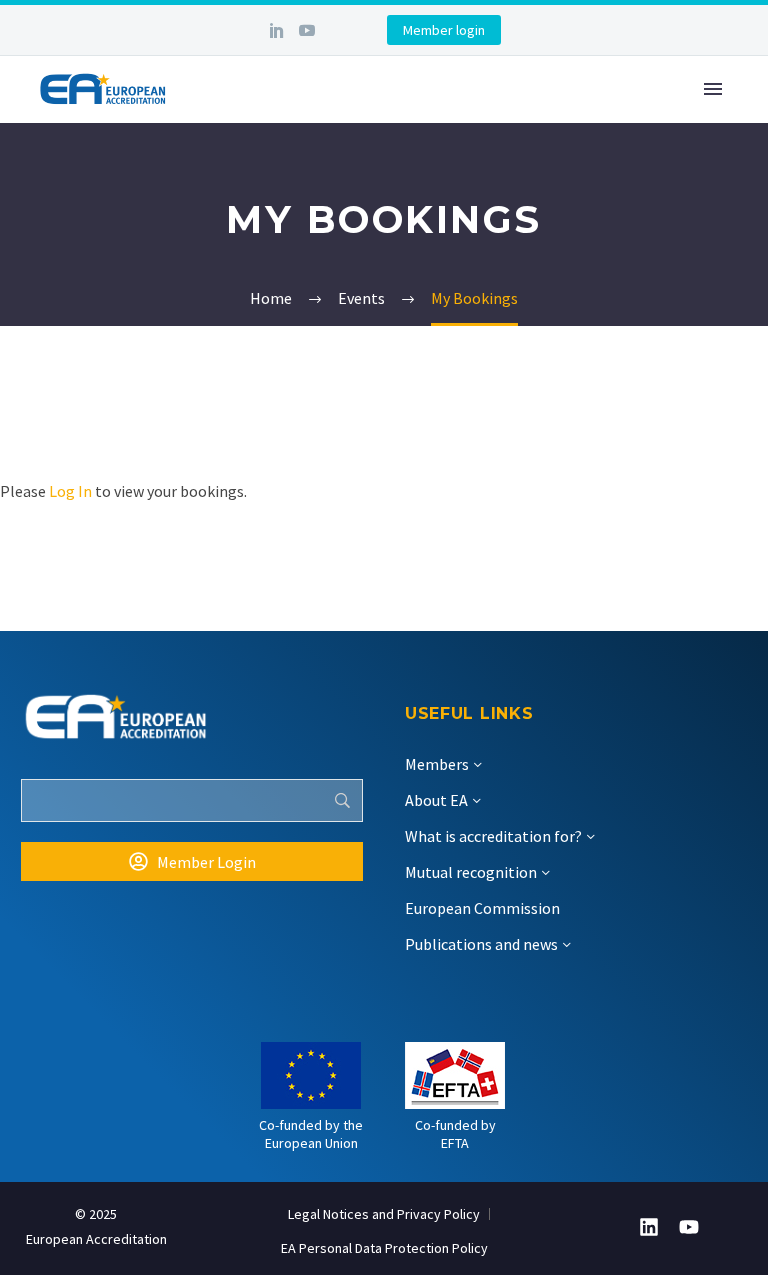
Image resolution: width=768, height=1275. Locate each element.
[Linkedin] (649, 1227)
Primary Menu (713, 89)
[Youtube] (689, 1227)
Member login (444, 30)
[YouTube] (307, 30)
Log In (70, 491)
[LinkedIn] (277, 30)
